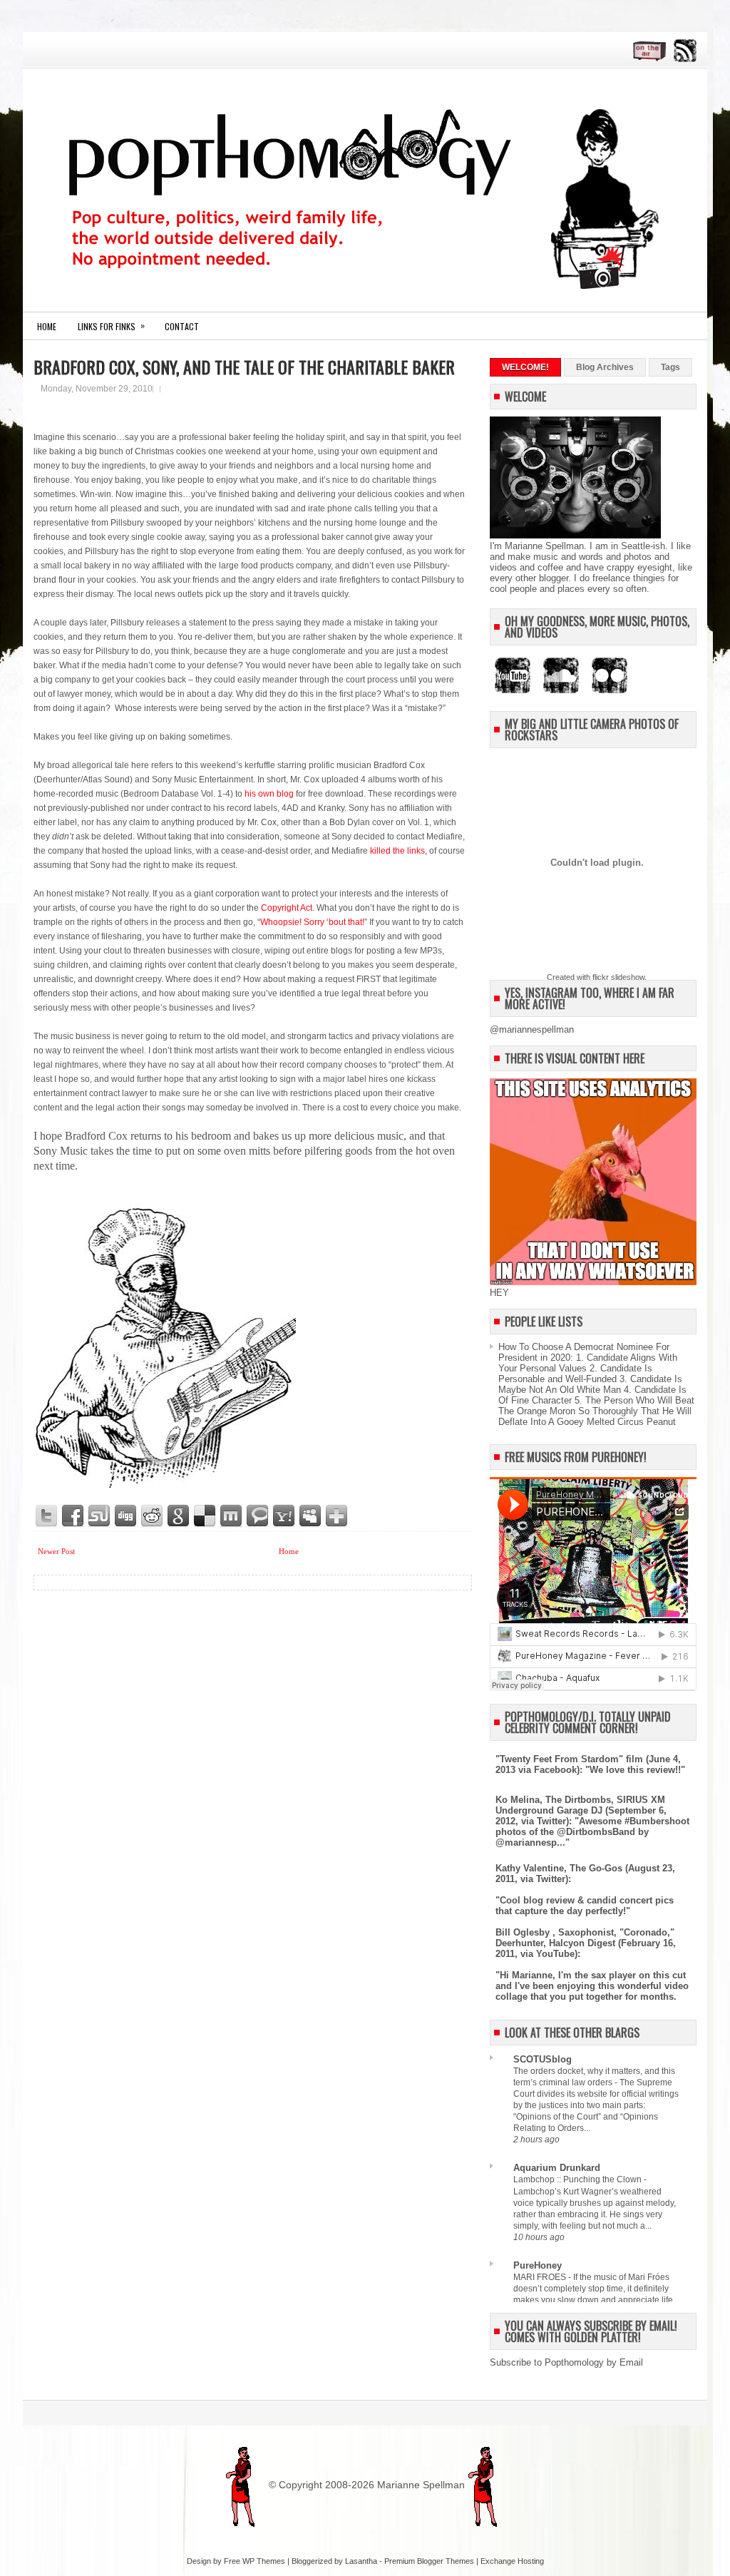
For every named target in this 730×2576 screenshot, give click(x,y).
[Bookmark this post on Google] (179, 1516)
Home (47, 326)
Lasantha (361, 2561)
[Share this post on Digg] (126, 1516)
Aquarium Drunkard (557, 2168)
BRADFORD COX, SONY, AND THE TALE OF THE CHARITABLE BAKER (244, 367)
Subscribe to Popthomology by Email (566, 2362)
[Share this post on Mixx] (232, 1516)
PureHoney (538, 2265)
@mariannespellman (532, 1029)
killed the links (397, 851)
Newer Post (56, 1551)
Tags (670, 367)
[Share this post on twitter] (47, 1516)
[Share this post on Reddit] (153, 1516)
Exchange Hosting (512, 2561)
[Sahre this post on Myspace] (311, 1516)
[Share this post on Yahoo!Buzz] (284, 1516)
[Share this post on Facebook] (73, 1516)
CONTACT (182, 326)
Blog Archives (605, 367)
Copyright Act (287, 908)
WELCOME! (525, 367)
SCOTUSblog (543, 2059)
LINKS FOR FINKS (111, 326)
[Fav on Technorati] (258, 1516)
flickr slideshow (618, 977)
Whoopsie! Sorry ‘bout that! (312, 922)
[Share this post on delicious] (205, 1516)
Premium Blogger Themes (429, 2561)
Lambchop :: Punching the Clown (579, 2179)
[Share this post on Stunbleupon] (100, 1516)
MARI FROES (541, 2277)
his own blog (269, 794)
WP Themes (264, 2561)
